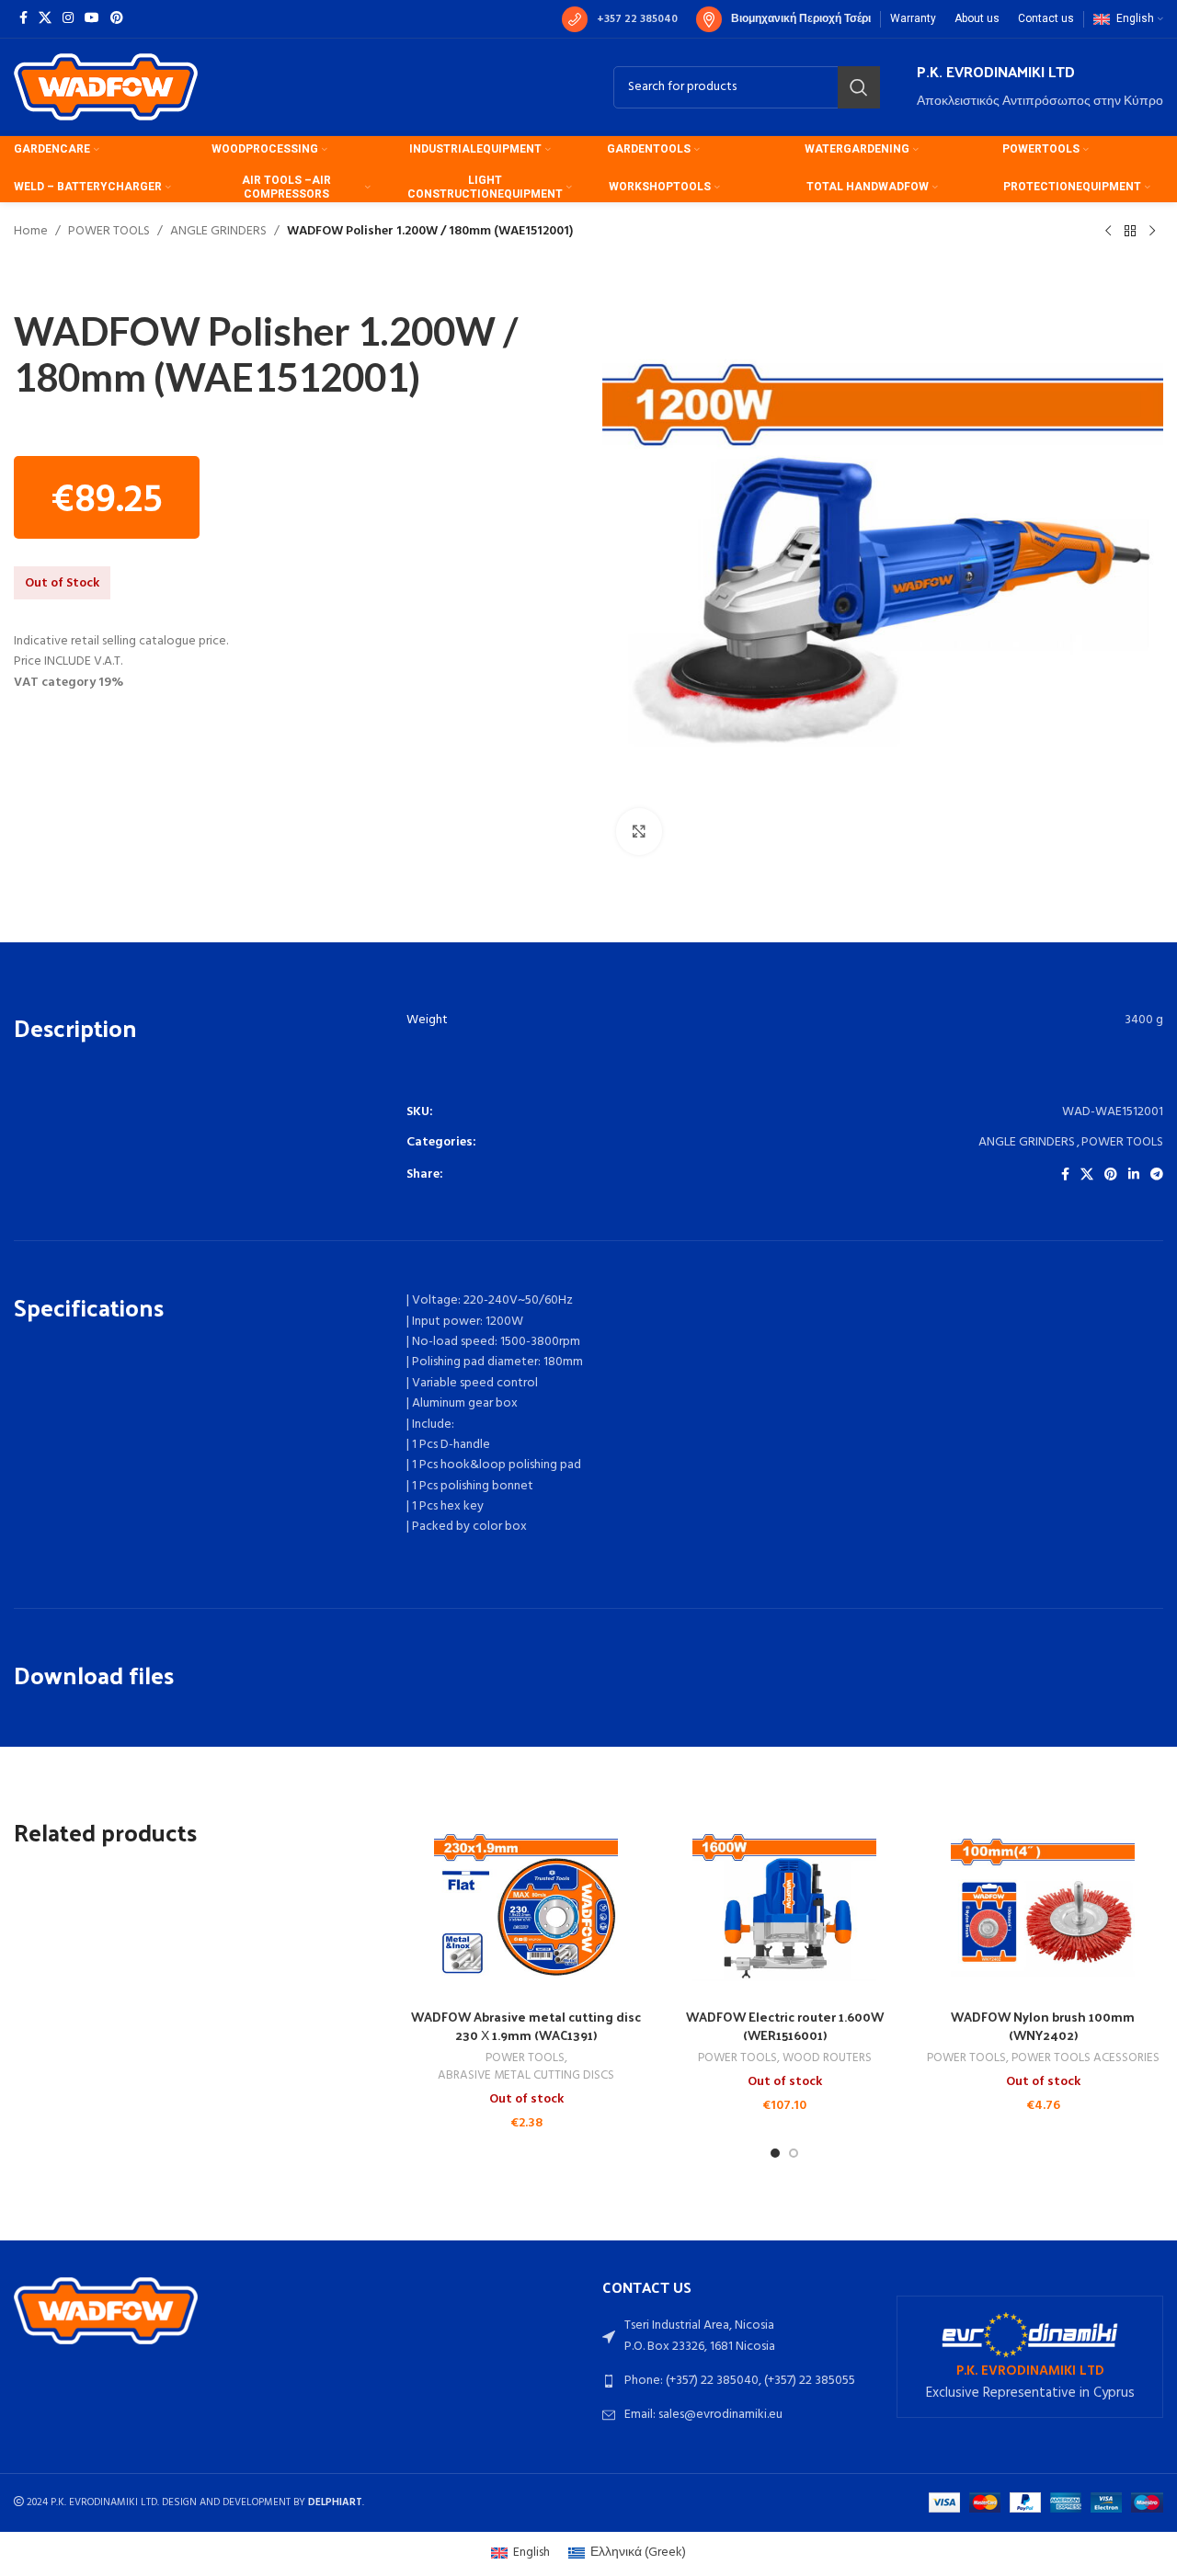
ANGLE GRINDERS (218, 232)
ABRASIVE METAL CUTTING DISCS (526, 2076)
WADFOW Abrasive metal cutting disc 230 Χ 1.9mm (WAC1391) (526, 2026)
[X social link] (45, 19)
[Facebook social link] (23, 19)
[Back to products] (1130, 232)
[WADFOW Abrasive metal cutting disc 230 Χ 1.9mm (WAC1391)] (526, 1908)
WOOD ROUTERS (827, 2059)
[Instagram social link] (68, 19)
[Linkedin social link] (1134, 1175)
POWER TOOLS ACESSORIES (1086, 2059)
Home (31, 232)
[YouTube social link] (92, 19)
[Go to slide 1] (775, 2153)
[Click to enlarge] (639, 831)
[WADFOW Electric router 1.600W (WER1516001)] (785, 1908)
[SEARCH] (859, 87)
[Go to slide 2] (794, 2153)
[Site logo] (106, 87)
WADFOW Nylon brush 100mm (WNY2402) (1043, 2026)
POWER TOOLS (109, 232)
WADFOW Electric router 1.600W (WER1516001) (785, 2026)
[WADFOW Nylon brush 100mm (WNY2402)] (1043, 1908)
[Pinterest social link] (117, 19)
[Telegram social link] (1157, 1175)
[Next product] (1152, 232)
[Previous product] (1108, 232)
